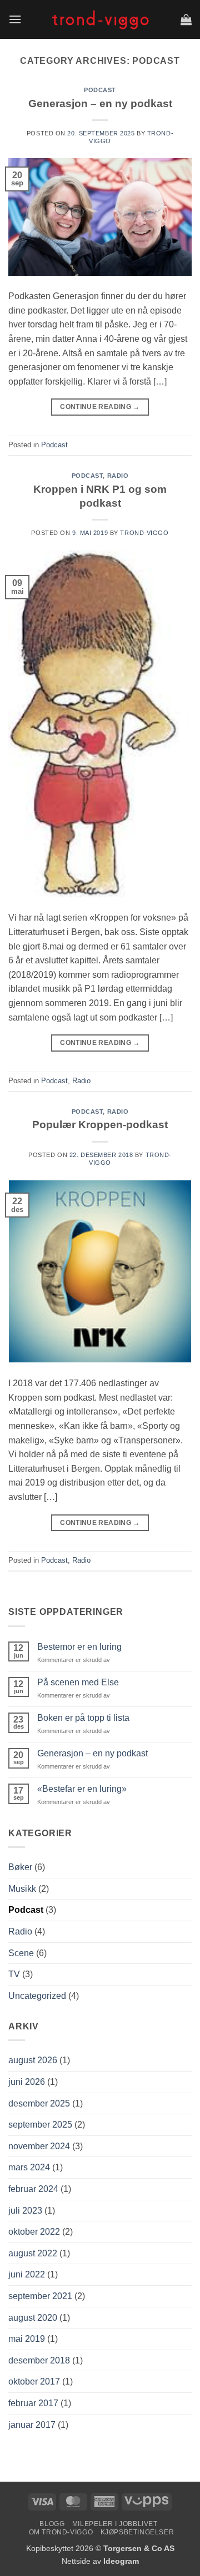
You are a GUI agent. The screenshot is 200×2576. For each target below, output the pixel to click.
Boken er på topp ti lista (83, 1718)
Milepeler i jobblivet (115, 2524)
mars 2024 (29, 2167)
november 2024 (39, 2146)
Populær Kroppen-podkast (100, 1125)
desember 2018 (39, 2360)
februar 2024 (33, 2189)
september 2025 (40, 2125)
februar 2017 (33, 2403)
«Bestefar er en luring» (82, 1789)
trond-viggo (144, 533)
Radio (118, 476)
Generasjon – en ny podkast (100, 103)
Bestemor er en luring (79, 1647)
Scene (21, 1953)
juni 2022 (27, 2274)
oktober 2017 (34, 2381)
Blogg (52, 2524)
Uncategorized (37, 1996)
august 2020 (33, 2318)
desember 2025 (39, 2103)
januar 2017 (32, 2425)
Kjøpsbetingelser (137, 2532)
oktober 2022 (34, 2232)
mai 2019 (27, 2339)
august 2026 (33, 2060)
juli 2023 (25, 2211)
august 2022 (33, 2253)
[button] (15, 19)
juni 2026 (27, 2082)
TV (14, 1974)
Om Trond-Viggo (61, 2532)
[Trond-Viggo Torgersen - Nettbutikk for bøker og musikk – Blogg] (100, 19)
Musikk (22, 1889)
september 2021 (40, 2296)
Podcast (100, 90)
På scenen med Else (78, 1682)
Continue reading (100, 407)
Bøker (20, 1867)
